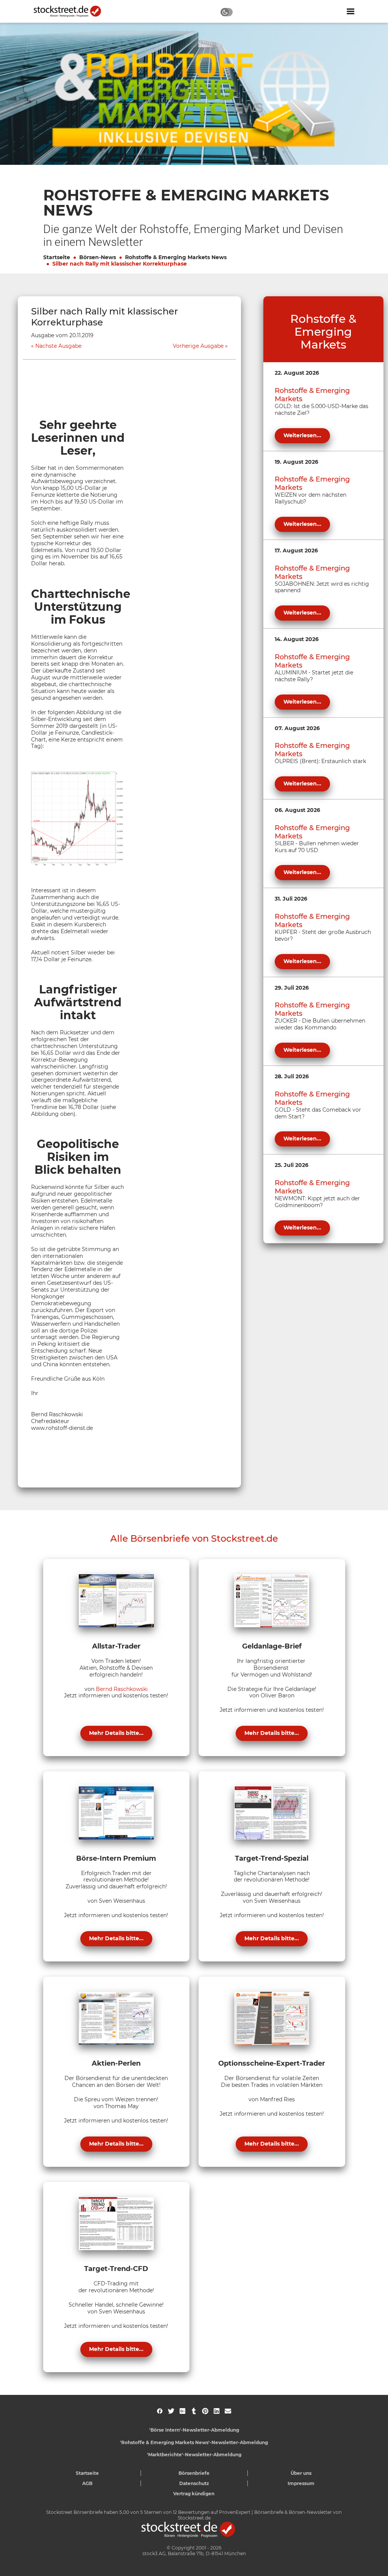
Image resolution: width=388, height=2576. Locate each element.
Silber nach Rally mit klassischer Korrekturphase (120, 264)
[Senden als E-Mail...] (228, 2411)
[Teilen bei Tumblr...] (194, 2411)
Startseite (57, 257)
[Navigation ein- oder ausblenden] (350, 11)
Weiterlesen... (302, 435)
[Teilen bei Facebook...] (160, 2411)
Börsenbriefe (194, 2473)
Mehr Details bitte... (116, 1733)
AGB (87, 2483)
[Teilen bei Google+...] (182, 2411)
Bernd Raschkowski (122, 1689)
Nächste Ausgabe (58, 346)
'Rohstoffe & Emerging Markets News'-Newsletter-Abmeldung (194, 2442)
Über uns (301, 2473)
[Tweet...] (171, 2411)
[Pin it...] (205, 2411)
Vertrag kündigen (194, 2494)
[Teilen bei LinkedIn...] (217, 2411)
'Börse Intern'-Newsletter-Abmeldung (194, 2430)
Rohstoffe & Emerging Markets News (176, 257)
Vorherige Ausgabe (198, 346)
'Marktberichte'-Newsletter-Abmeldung (194, 2455)
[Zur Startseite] (72, 11)
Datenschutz (194, 2483)
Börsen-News (98, 257)
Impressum (301, 2483)
